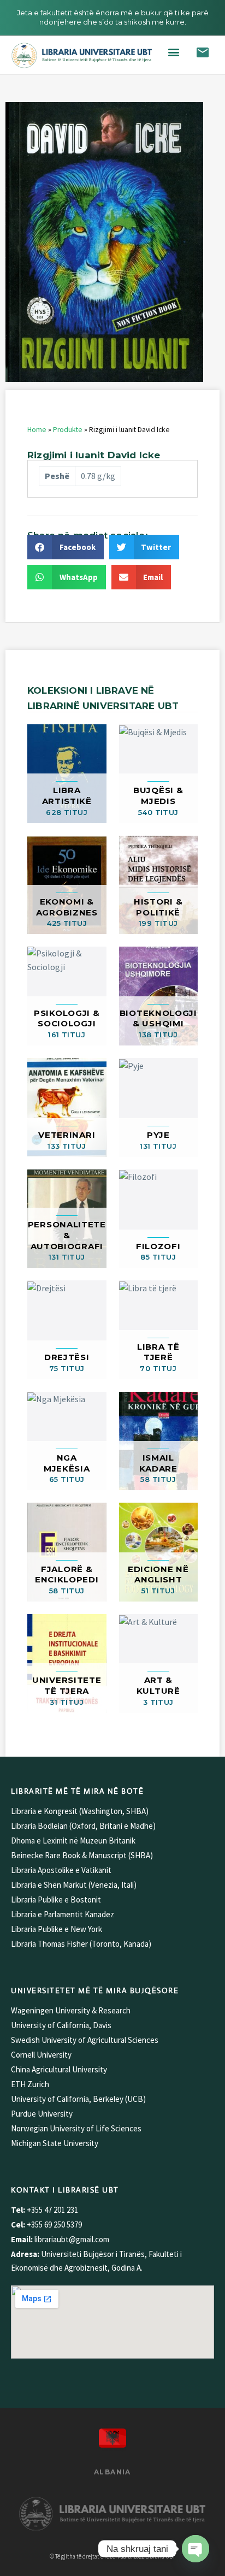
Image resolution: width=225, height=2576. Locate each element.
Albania (112, 2472)
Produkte (68, 430)
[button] (174, 52)
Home (37, 430)
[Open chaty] (196, 2549)
